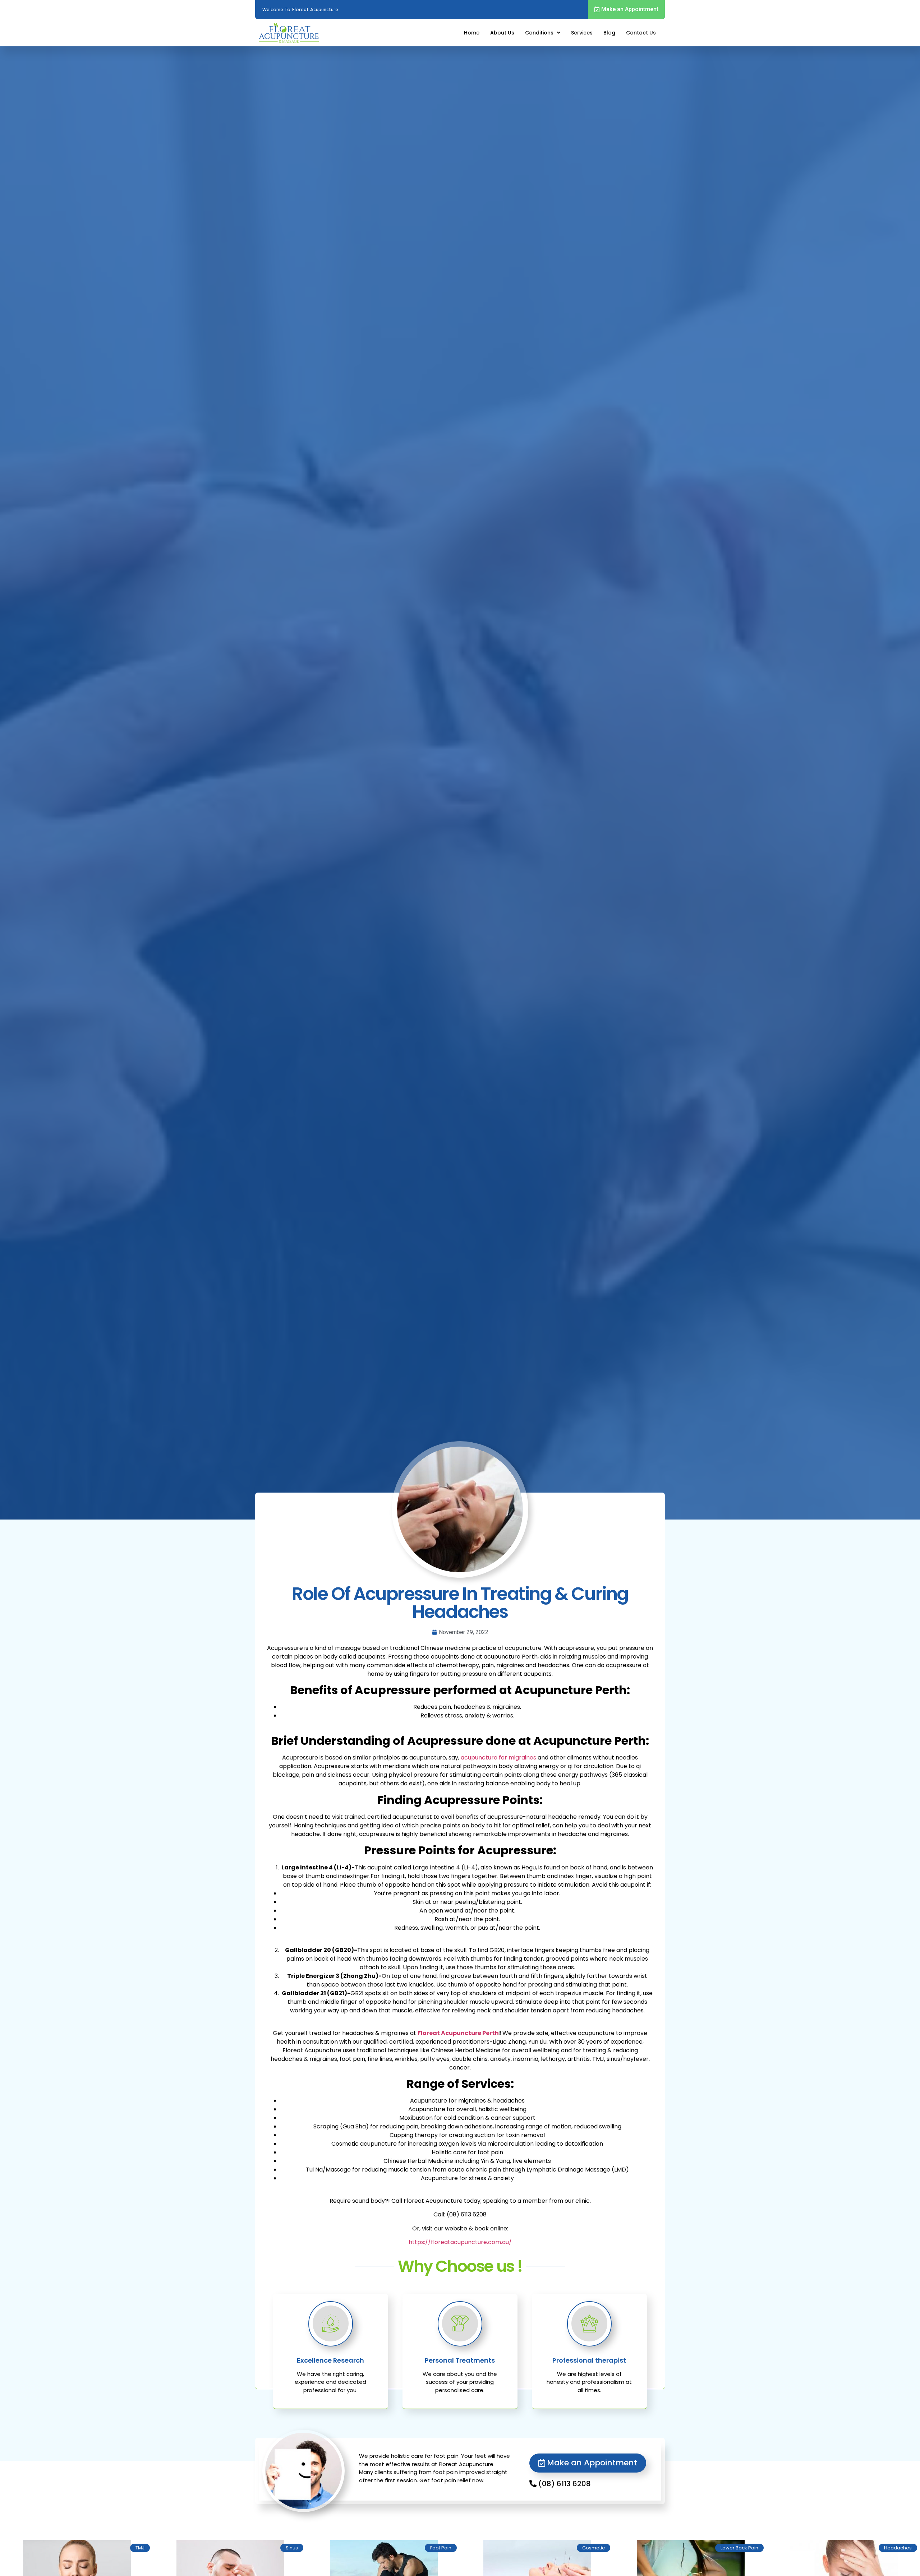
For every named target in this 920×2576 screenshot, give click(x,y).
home (472, 33)
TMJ (140, 2548)
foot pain (441, 2548)
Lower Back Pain (739, 2548)
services (582, 33)
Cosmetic (594, 2548)
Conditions (539, 33)
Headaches (898, 2548)
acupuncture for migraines (498, 1758)
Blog (609, 33)
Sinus (292, 2548)
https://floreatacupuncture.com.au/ (460, 2242)
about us (502, 33)
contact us (641, 33)
